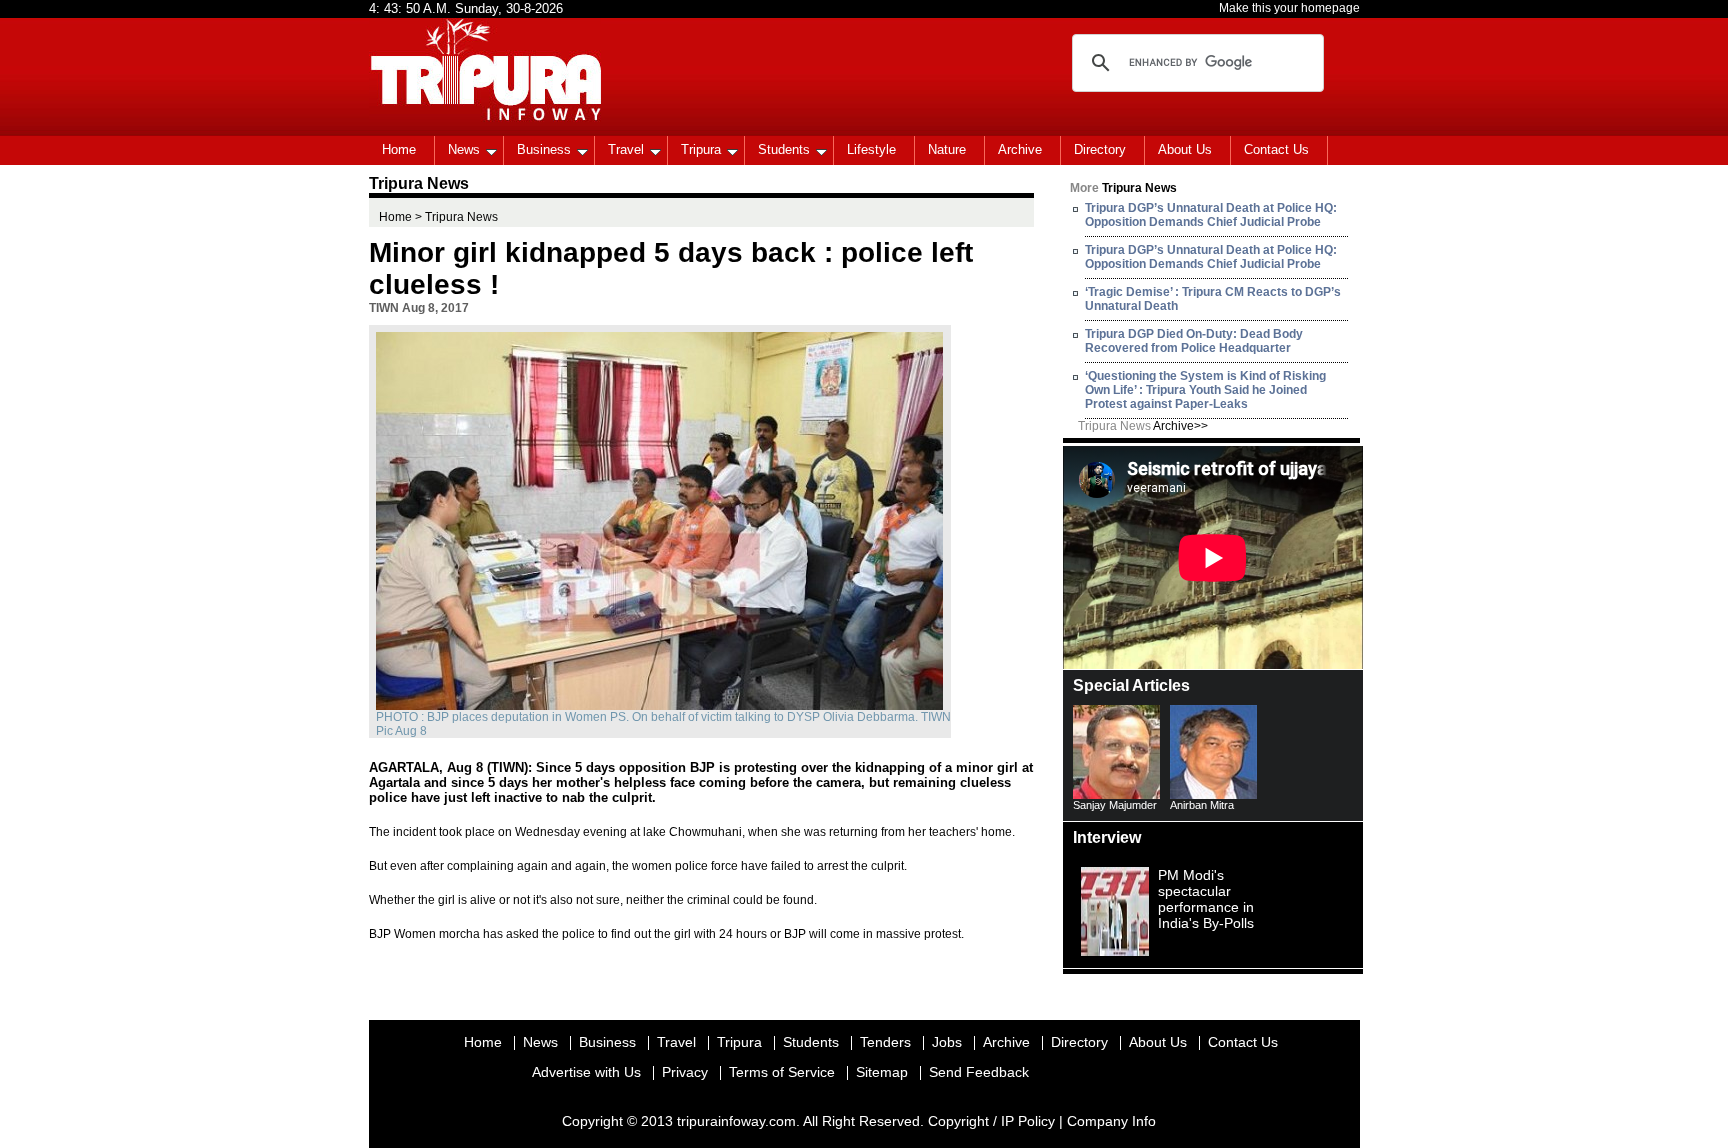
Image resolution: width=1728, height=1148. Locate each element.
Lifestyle (871, 149)
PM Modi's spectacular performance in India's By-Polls (1206, 899)
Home (399, 149)
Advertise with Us (586, 1072)
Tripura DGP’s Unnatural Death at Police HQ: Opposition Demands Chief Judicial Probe (1211, 215)
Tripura (701, 149)
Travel (626, 149)
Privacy (685, 1072)
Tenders (885, 1042)
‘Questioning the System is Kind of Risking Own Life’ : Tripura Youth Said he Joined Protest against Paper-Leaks (1205, 390)
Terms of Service (782, 1072)
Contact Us (1276, 149)
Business (544, 149)
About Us (1185, 149)
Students (784, 149)
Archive (1020, 149)
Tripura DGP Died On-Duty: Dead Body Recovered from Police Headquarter (1194, 341)
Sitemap (882, 1072)
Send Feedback (979, 1072)
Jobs (947, 1042)
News (464, 149)
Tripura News (1143, 426)
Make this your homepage (1289, 8)
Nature (947, 149)
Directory (1100, 149)
